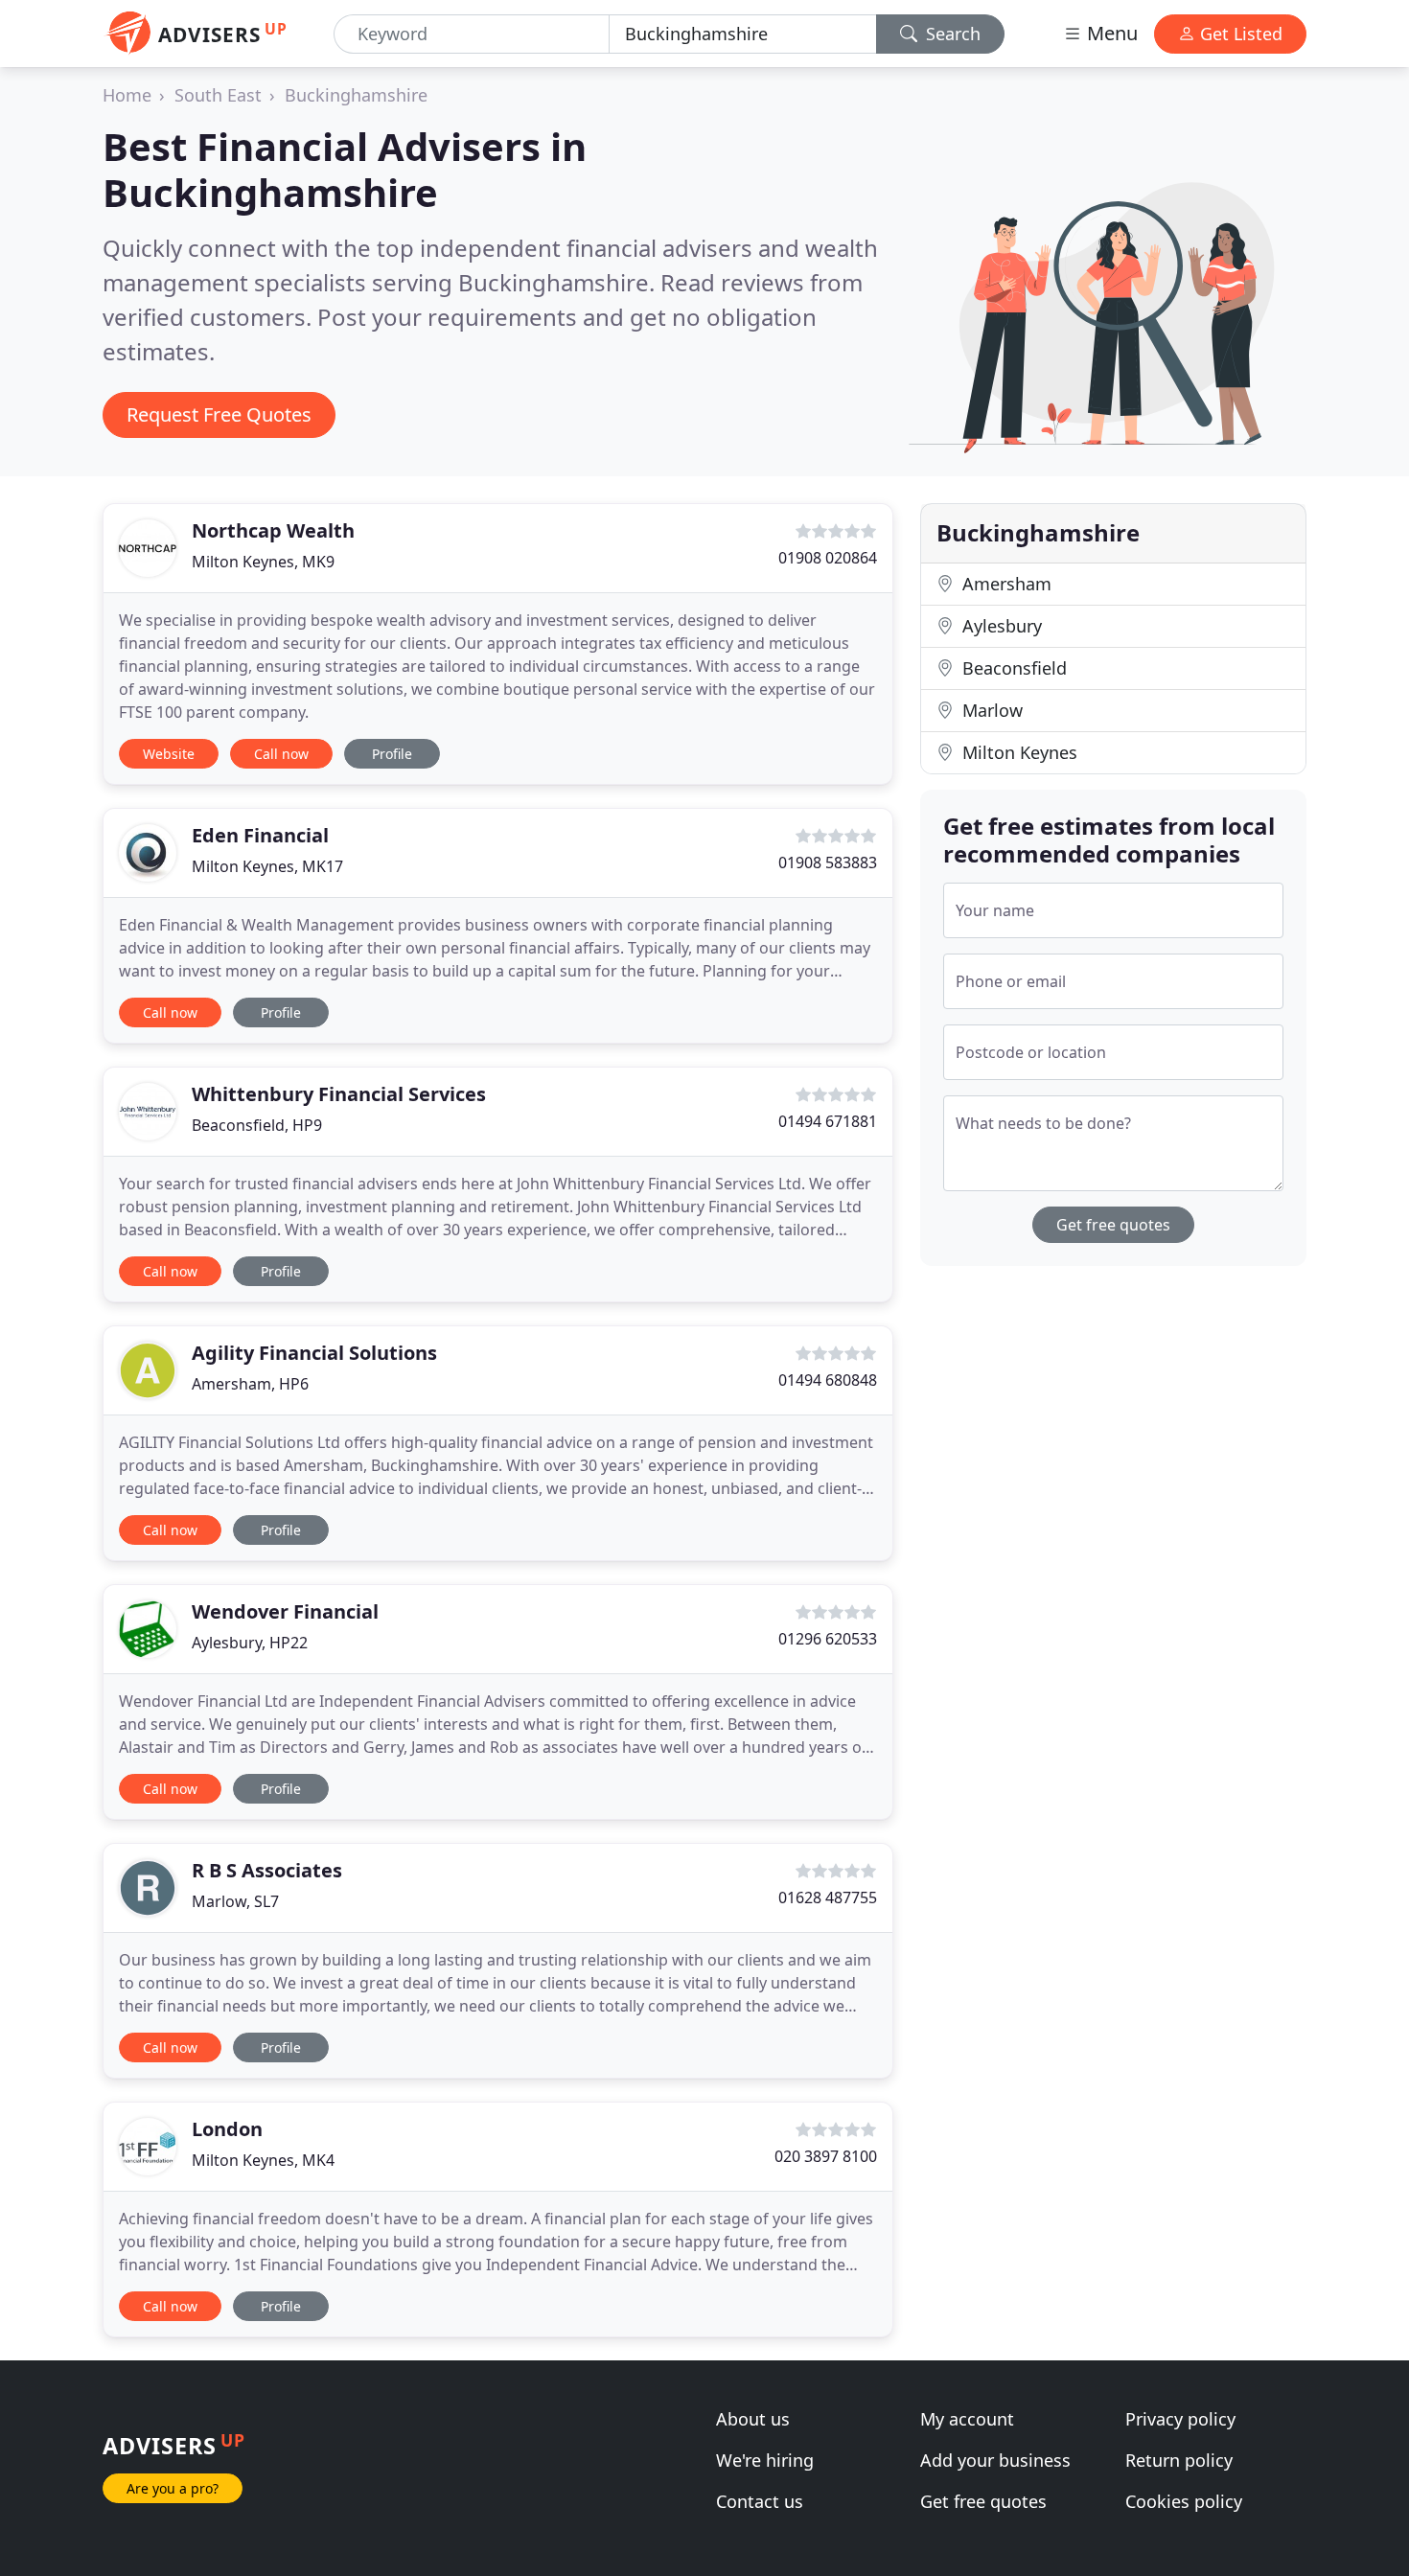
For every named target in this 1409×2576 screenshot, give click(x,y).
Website (169, 754)
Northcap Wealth (273, 530)
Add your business (995, 2460)
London (227, 2129)
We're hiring (765, 2460)
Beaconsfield (1012, 668)
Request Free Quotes (219, 414)
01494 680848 (828, 1380)
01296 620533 (828, 1639)
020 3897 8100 (826, 2156)
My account (967, 2419)
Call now (281, 754)
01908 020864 (828, 558)
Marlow (990, 710)
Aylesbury (1000, 626)
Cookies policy (1184, 2501)
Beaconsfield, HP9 (257, 1125)
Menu (1110, 33)
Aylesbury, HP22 (250, 1643)
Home (127, 95)
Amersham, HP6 (250, 1384)
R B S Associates (267, 1870)
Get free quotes (1113, 1225)
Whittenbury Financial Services (339, 1094)
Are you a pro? (173, 2488)
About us (753, 2419)
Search (951, 34)
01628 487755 (828, 1897)
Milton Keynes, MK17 (267, 866)
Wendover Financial (285, 1611)
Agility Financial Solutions (314, 1353)
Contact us (760, 2501)
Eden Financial (260, 835)
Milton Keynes (1017, 752)
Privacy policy (1180, 2419)
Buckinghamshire (356, 95)
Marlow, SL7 (235, 1901)
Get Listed (1239, 34)
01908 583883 (828, 862)
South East (218, 95)
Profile (392, 754)
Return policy (1179, 2460)
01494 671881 (828, 1121)
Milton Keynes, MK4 (263, 2160)
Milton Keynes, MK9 (263, 562)
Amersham (1005, 584)
